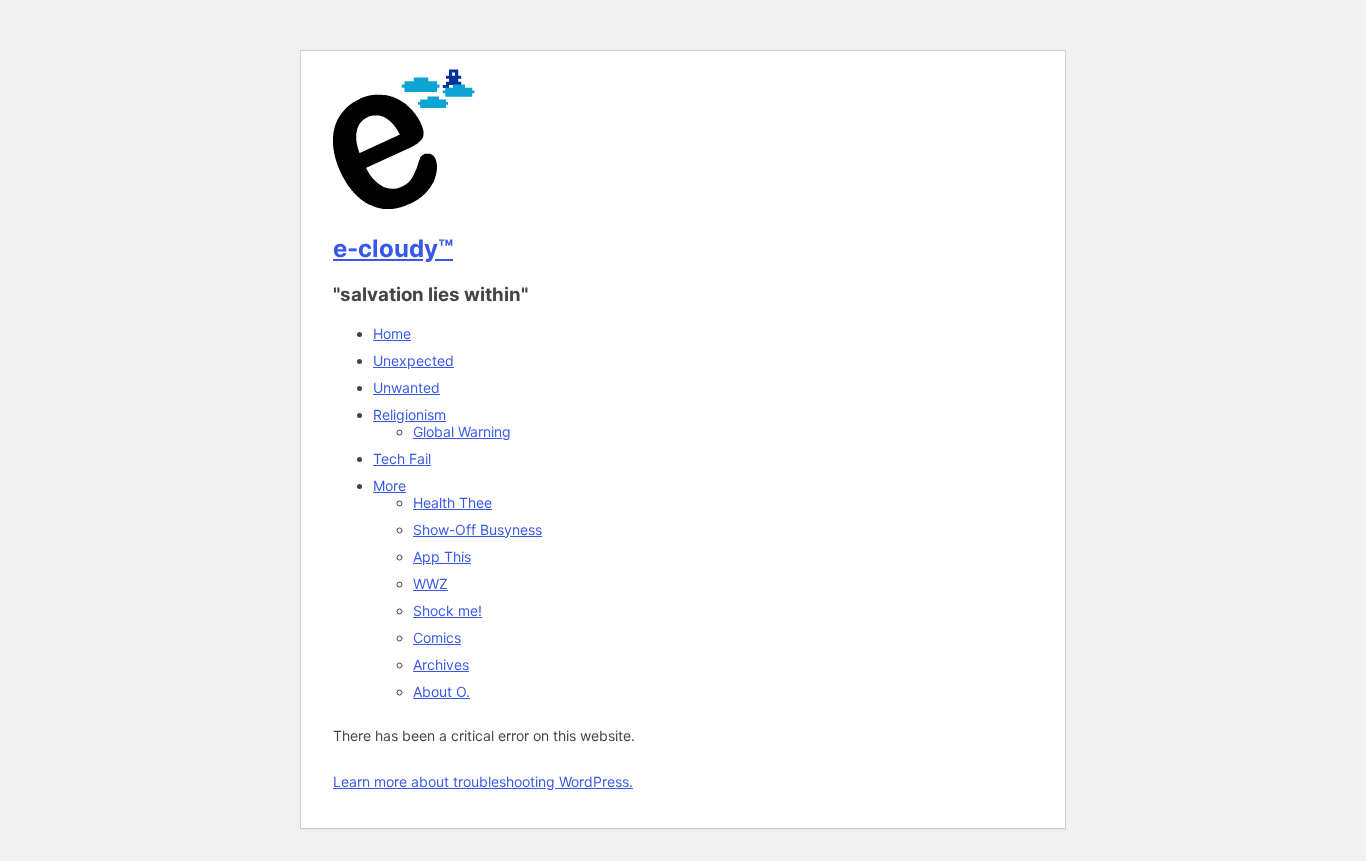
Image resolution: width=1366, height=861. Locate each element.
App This (442, 556)
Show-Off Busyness (477, 529)
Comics (437, 637)
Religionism (409, 414)
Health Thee (452, 502)
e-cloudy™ (393, 248)
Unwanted (406, 387)
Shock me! (447, 610)
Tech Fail (402, 458)
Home (392, 333)
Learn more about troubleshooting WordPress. (483, 781)
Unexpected (413, 360)
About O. (441, 691)
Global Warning (462, 431)
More (389, 485)
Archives (441, 664)
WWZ (430, 583)
